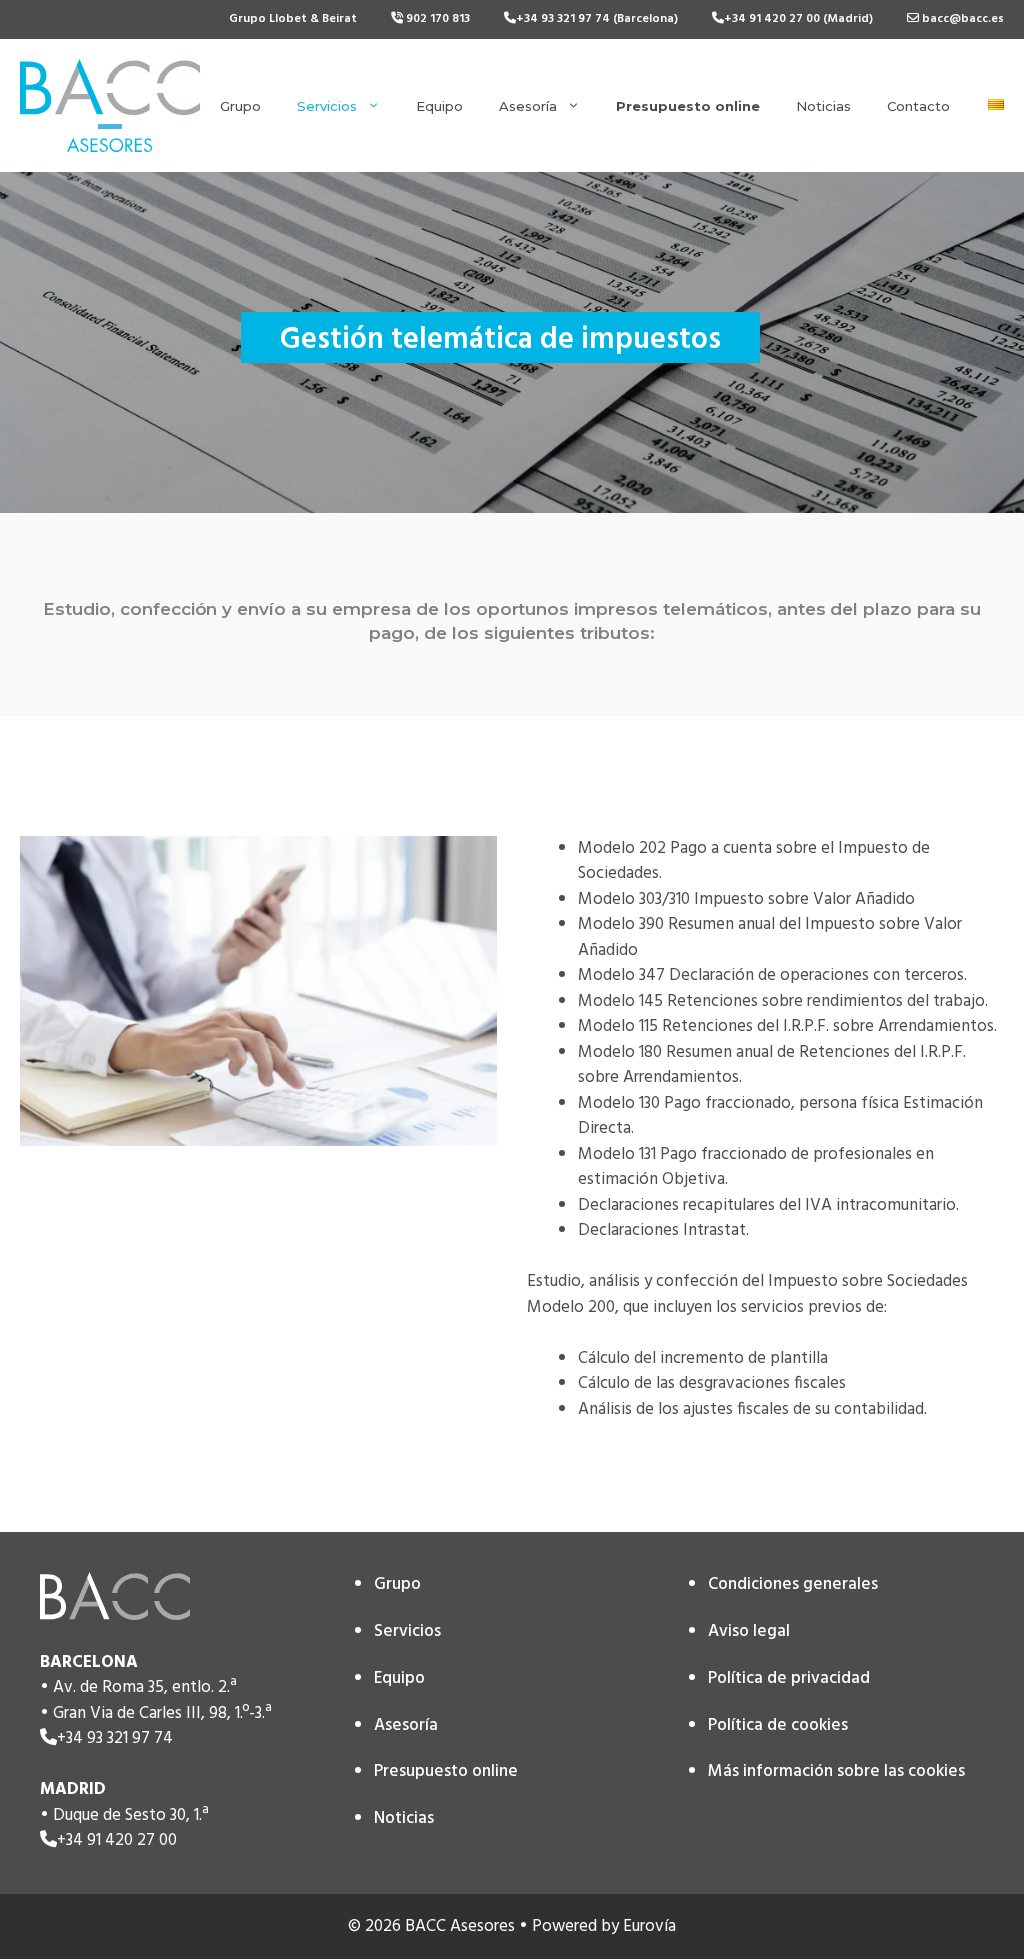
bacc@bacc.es (961, 19)
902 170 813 (436, 19)
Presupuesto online (446, 1771)
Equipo (439, 106)
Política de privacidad (789, 1678)
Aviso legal (749, 1631)
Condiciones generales (793, 1584)
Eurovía (649, 1926)
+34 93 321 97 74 (115, 1738)
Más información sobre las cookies (836, 1771)
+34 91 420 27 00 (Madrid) (798, 19)
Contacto (918, 106)
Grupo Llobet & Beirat (293, 19)
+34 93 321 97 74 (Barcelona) (597, 19)
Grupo (240, 106)
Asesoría (528, 106)
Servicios (327, 106)
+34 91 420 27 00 (117, 1840)
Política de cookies (778, 1725)
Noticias (823, 106)
